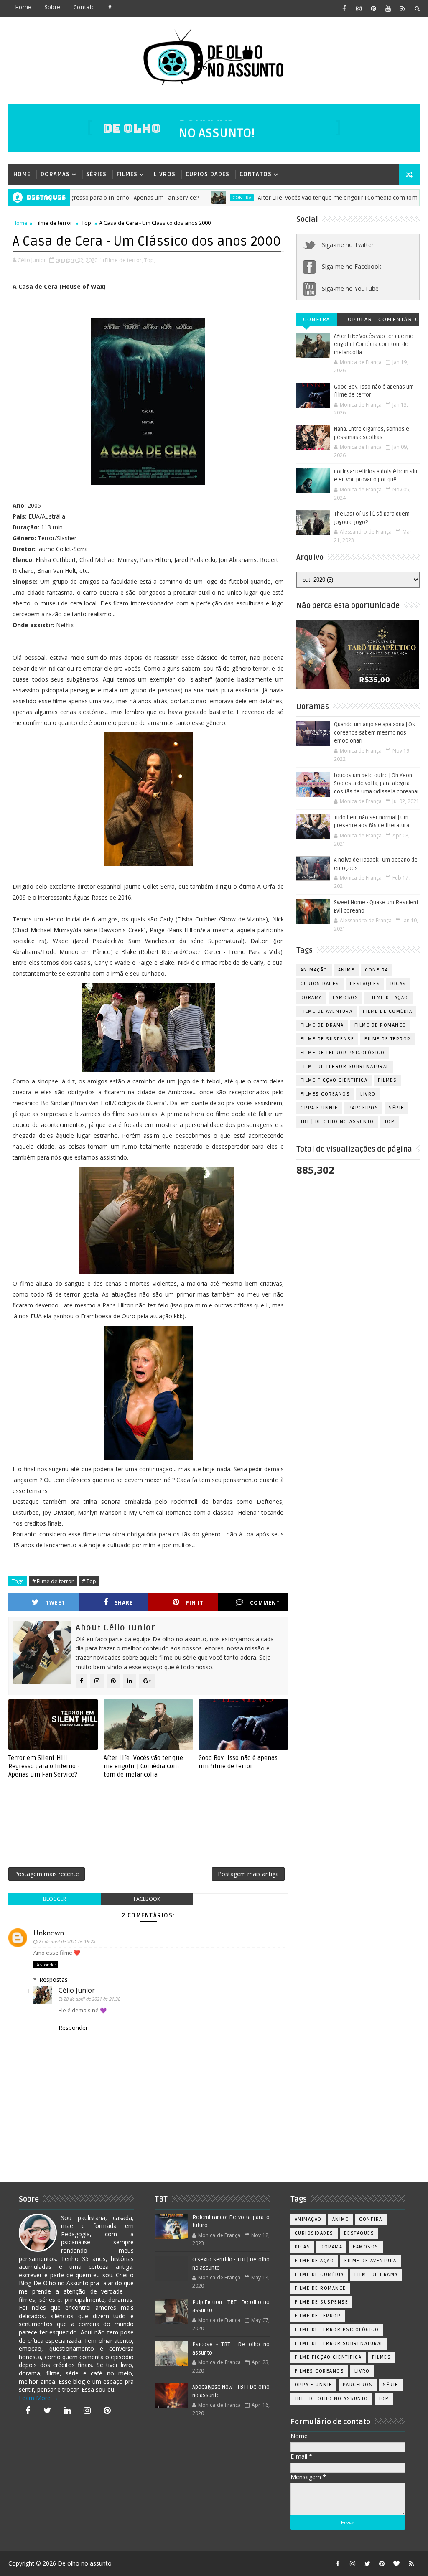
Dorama (311, 998)
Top (86, 223)
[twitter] (48, 2411)
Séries (96, 174)
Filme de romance (380, 1025)
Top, (150, 260)
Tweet (55, 1603)
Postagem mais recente (47, 1874)
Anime (346, 970)
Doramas (55, 174)
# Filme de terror (53, 1581)
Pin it (195, 1603)
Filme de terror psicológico (343, 1053)
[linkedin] (67, 2411)
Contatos (256, 174)
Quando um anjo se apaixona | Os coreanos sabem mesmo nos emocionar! (374, 733)
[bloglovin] (397, 2563)
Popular (358, 319)
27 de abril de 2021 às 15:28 (67, 1942)
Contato (84, 7)
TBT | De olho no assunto (337, 1122)
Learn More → (38, 2398)
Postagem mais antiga (248, 1874)
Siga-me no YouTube (350, 289)
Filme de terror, (124, 260)
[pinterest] (374, 8)
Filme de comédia (387, 1011)
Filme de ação (389, 998)
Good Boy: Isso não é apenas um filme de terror (238, 1762)
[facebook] (344, 8)
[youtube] (388, 8)
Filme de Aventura (327, 1011)
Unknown (49, 1933)
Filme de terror (54, 223)
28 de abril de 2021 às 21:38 (92, 1999)
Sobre (52, 7)
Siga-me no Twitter (348, 245)
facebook (147, 1899)
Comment (265, 1603)
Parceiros (364, 1108)
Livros (165, 174)
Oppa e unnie (319, 1108)
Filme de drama (322, 1025)
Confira (191, 198)
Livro (368, 1094)
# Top (89, 1581)
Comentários (399, 321)
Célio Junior (77, 1990)
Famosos (346, 998)
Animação (314, 970)
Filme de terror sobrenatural (345, 1067)
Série (396, 1108)
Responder (46, 1965)
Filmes (127, 174)
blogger (55, 1899)
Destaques (365, 984)
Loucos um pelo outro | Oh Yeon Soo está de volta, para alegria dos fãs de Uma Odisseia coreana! (376, 784)
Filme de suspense (327, 1039)
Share (124, 1603)
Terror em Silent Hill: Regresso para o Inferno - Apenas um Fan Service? (44, 1766)
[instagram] (359, 8)
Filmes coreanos (325, 1094)
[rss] (403, 8)
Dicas (398, 984)
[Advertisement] (160, 1826)
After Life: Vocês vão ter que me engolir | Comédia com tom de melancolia (307, 198)
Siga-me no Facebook (352, 266)
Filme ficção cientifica (334, 1080)
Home (23, 7)
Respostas (53, 1980)
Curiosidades (208, 174)
